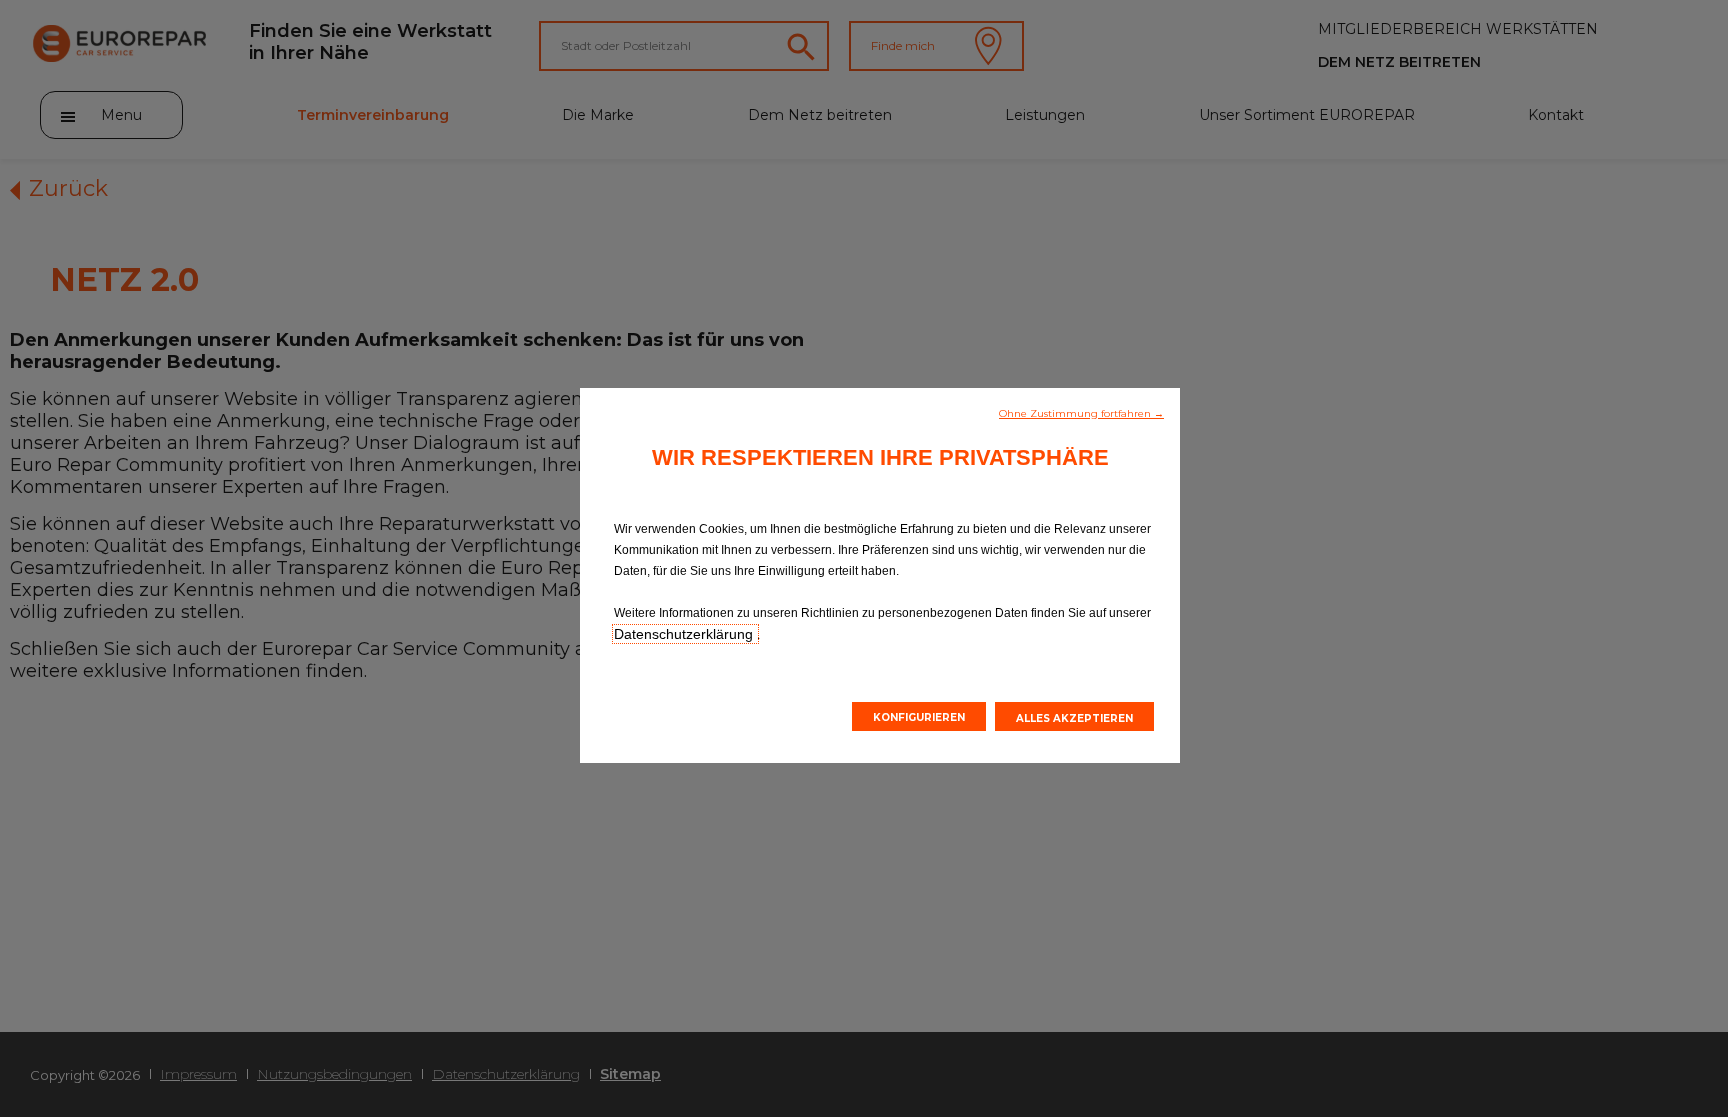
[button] (1081, 412)
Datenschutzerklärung (685, 634)
